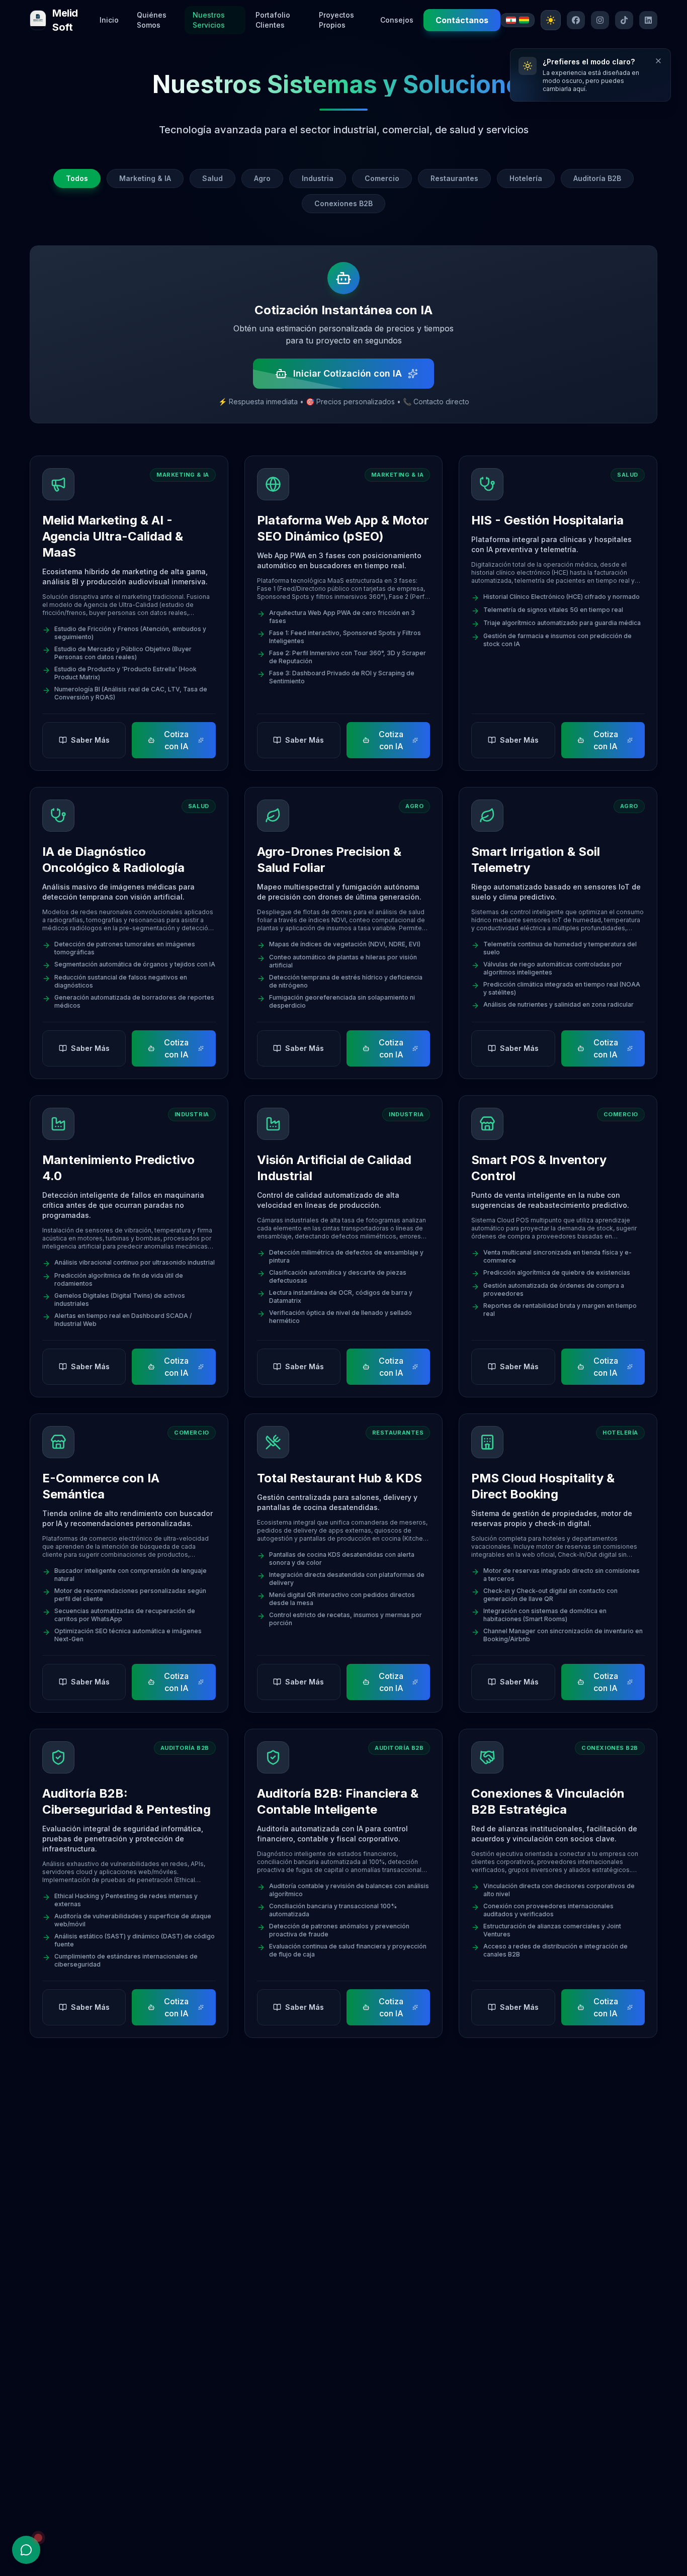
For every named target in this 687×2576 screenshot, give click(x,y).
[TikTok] (624, 20)
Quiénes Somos (152, 20)
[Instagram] (600, 20)
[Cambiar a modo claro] (551, 20)
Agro (262, 178)
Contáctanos (462, 20)
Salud (212, 178)
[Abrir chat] (26, 2550)
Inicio (109, 20)
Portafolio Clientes (273, 20)
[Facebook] (576, 20)
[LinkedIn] (648, 20)
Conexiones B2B (343, 203)
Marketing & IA (145, 178)
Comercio (382, 178)
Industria (318, 178)
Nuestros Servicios (209, 20)
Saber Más (90, 740)
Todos (77, 178)
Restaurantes (454, 178)
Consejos (397, 20)
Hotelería (526, 178)
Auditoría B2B (597, 178)
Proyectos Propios (336, 20)
